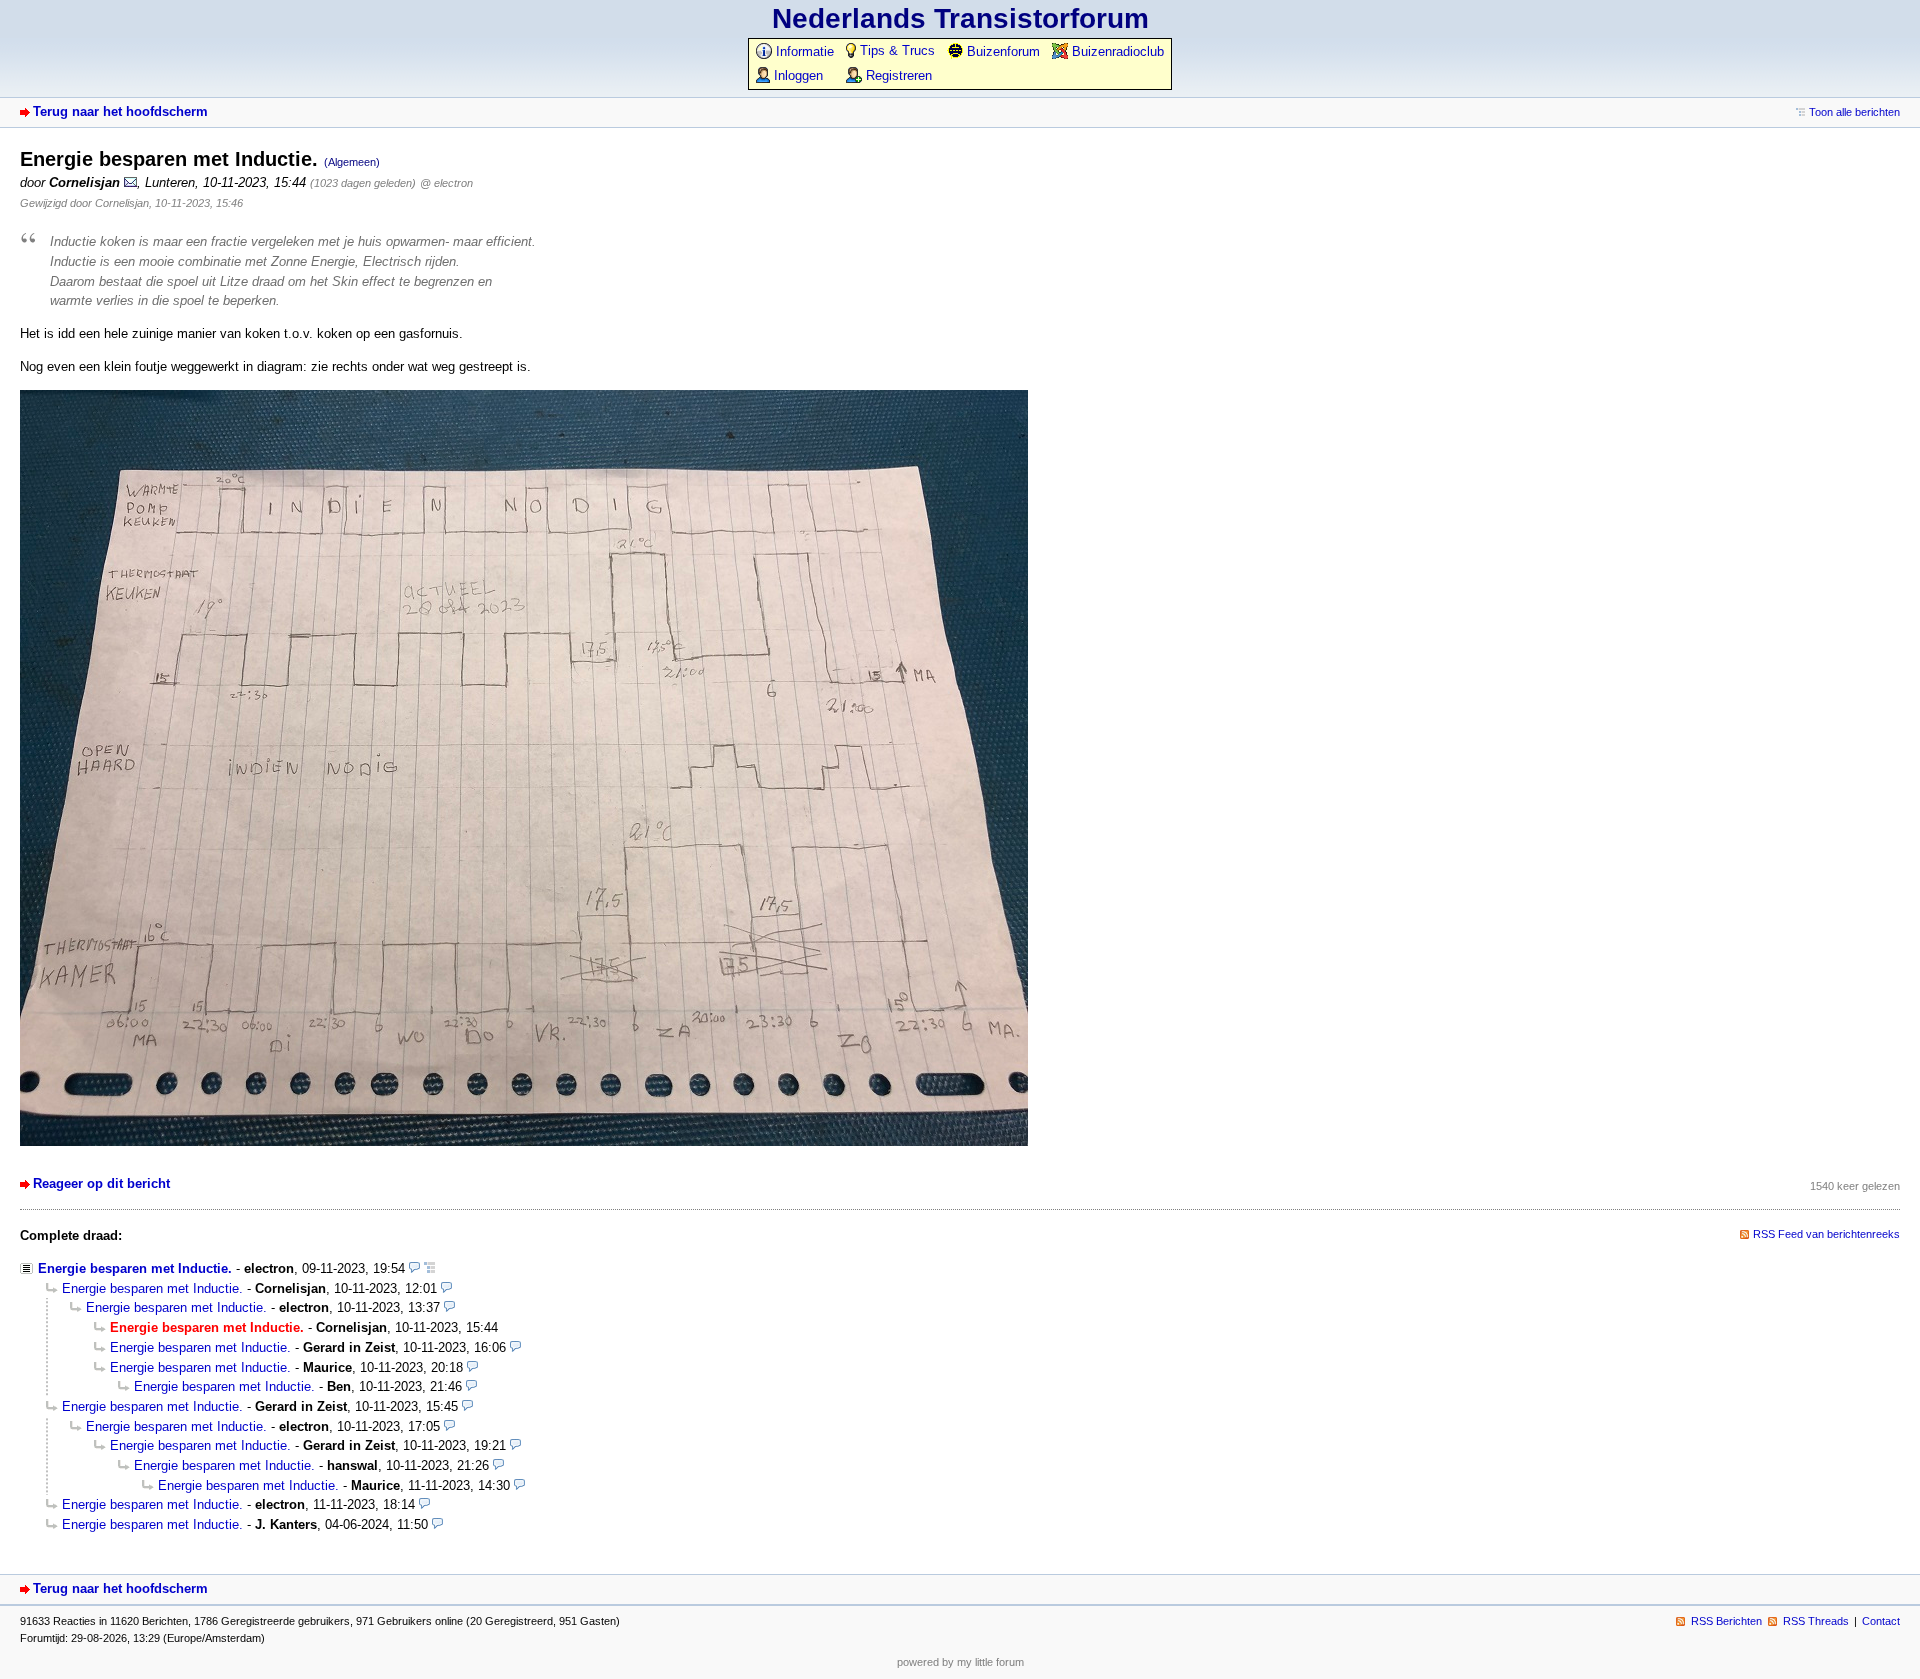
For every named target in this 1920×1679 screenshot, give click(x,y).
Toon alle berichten (1854, 112)
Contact (1881, 1621)
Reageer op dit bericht (101, 1183)
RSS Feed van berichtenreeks (1826, 1234)
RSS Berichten (1726, 1621)
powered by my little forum (960, 1662)
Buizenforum (1001, 51)
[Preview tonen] (414, 1268)
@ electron (446, 183)
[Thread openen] (429, 1268)
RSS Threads (1816, 1621)
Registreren (897, 75)
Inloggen (796, 75)
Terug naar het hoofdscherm (120, 111)
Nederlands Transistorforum (960, 18)
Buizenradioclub (1116, 51)
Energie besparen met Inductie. (135, 1268)
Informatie (803, 51)
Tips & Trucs (895, 50)
